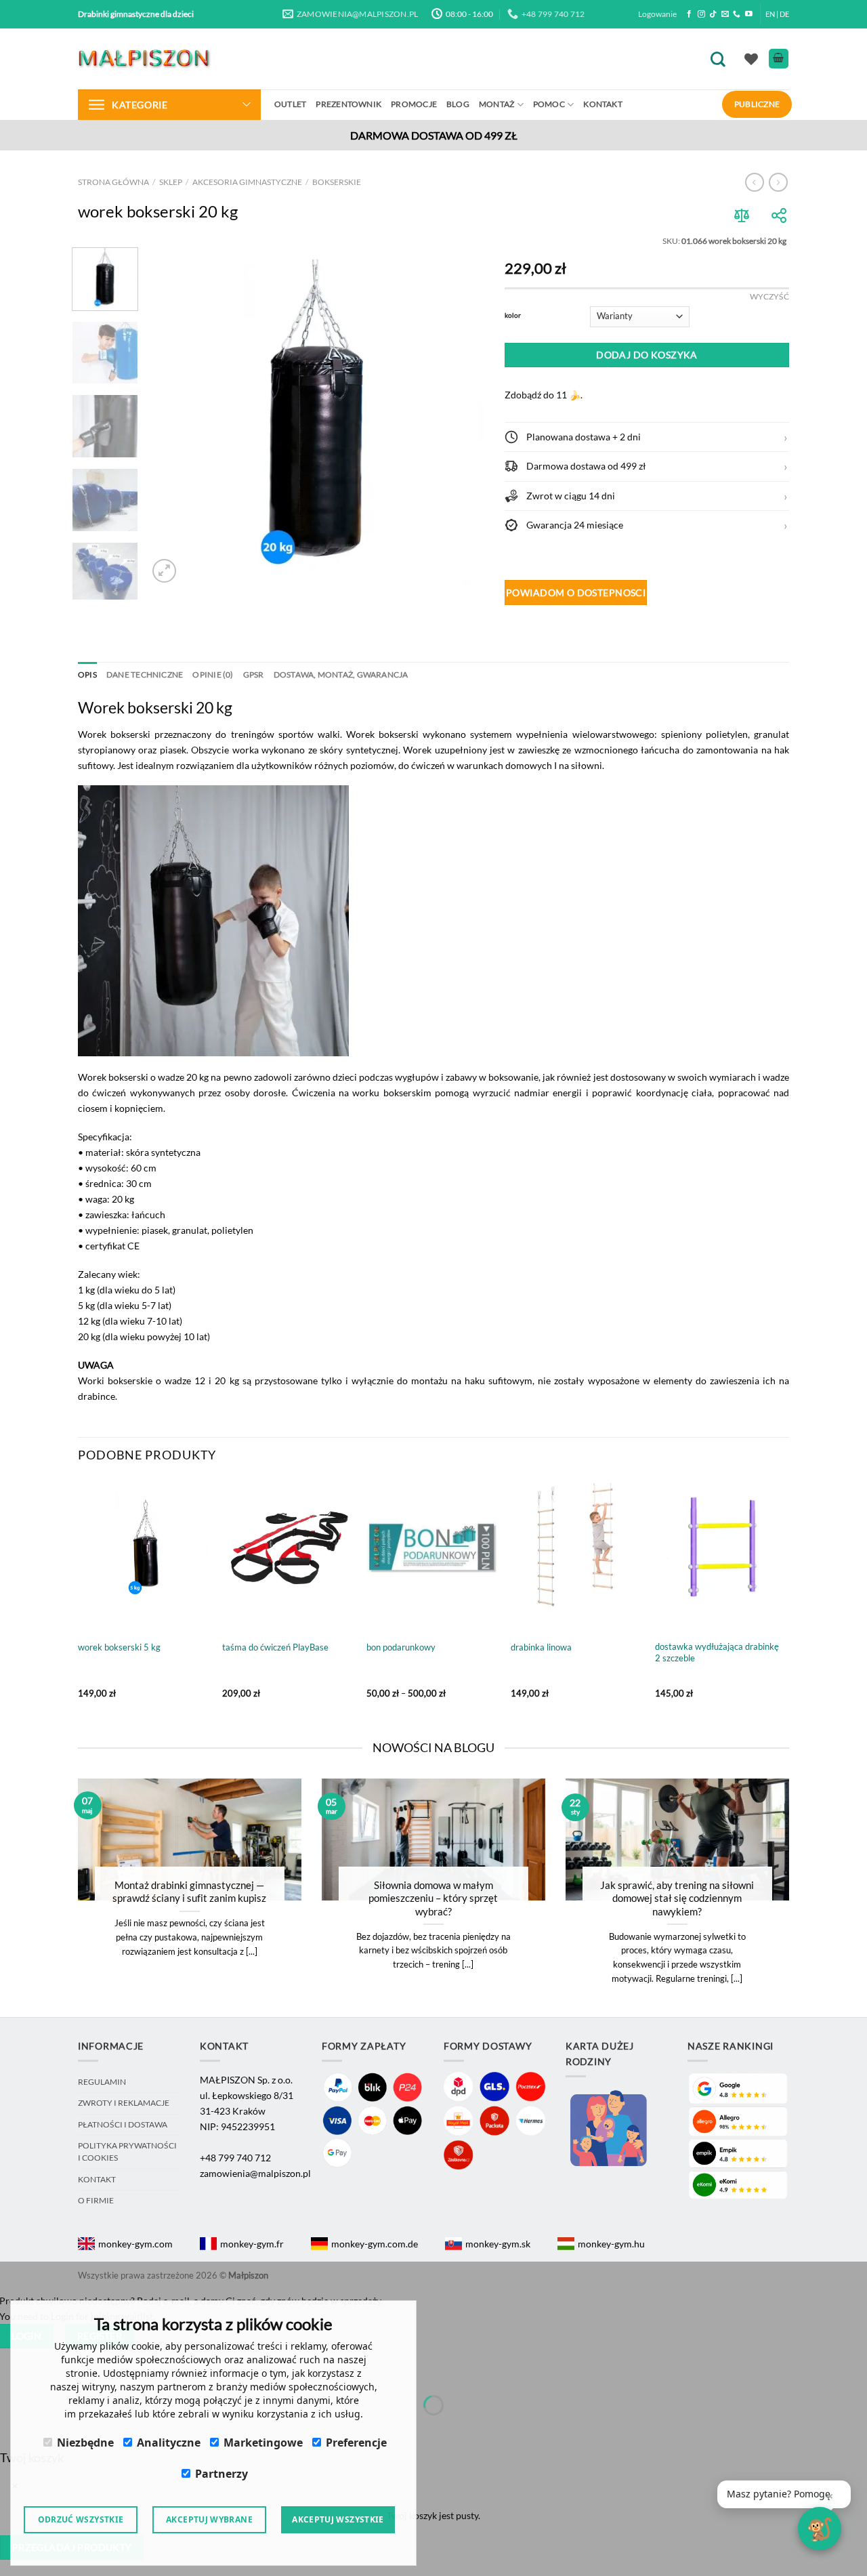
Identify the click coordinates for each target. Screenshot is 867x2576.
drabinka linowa (541, 1647)
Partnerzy (221, 2474)
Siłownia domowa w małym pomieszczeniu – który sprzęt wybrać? (433, 1898)
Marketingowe (263, 2443)
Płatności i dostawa (123, 2124)
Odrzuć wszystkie (81, 2519)
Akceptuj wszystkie (338, 2519)
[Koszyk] (779, 59)
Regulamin (102, 2082)
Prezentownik (348, 104)
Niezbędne (85, 2443)
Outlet (290, 104)
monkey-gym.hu (611, 2244)
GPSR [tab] (254, 674)
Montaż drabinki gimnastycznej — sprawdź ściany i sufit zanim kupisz (189, 1891)
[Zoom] (164, 571)
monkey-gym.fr (252, 2244)
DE (784, 14)
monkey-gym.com (135, 2244)
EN (770, 14)
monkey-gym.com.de (375, 2244)
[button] (647, 437)
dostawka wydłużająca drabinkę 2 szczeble (717, 1652)
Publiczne (757, 104)
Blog (458, 104)
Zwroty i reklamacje (124, 2103)
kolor (513, 315)
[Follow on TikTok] (713, 14)
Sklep (171, 182)
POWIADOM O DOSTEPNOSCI (576, 593)
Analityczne (169, 2443)
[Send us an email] (725, 14)
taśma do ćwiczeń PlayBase (275, 1647)
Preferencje (356, 2443)
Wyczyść (769, 296)
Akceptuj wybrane (209, 2519)
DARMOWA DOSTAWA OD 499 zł (434, 135)
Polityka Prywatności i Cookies (127, 2152)
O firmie (96, 2200)
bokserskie (337, 182)
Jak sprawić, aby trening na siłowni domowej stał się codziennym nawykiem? (677, 1898)
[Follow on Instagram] (701, 14)
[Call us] (737, 14)
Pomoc (549, 104)
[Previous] (171, 417)
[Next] (461, 417)
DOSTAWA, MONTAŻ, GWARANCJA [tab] (341, 674)
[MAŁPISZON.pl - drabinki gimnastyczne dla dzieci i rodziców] (146, 59)
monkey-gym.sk (498, 2244)
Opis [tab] (87, 674)
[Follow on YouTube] (749, 14)
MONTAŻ (496, 104)
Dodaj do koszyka (647, 355)
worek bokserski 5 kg (119, 1647)
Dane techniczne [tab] (145, 674)
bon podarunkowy (401, 1647)
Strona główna (113, 182)
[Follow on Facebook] (689, 14)
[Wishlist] (751, 59)
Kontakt (603, 104)
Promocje (414, 104)
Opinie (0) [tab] (213, 674)
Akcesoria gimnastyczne (247, 182)
